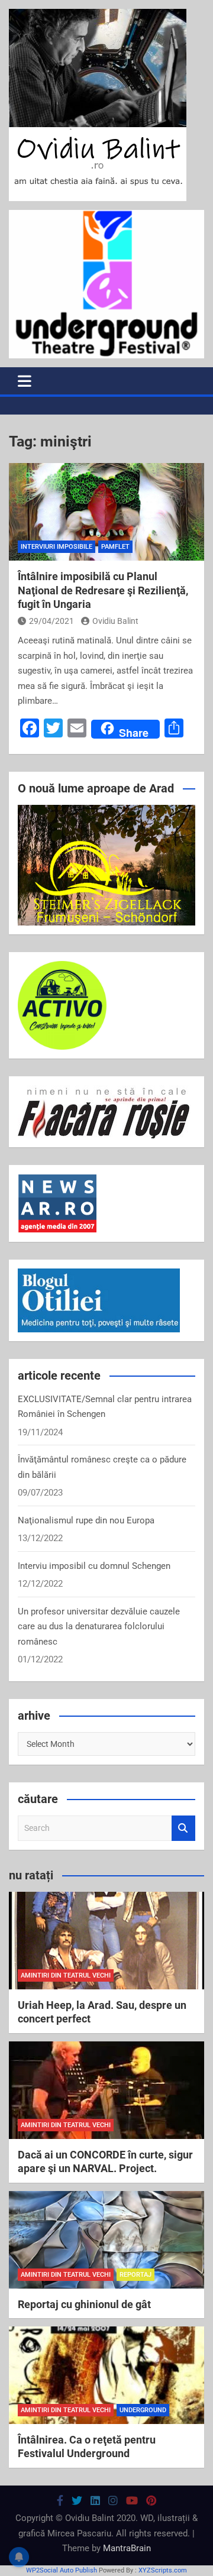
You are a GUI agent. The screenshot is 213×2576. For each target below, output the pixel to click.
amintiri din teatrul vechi (66, 1975)
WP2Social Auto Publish (62, 2570)
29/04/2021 (51, 621)
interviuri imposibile (57, 547)
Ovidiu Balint (115, 621)
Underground (143, 2410)
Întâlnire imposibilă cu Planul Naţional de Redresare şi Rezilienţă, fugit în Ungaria (103, 590)
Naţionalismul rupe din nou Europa (86, 1520)
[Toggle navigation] (25, 381)
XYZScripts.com (163, 2570)
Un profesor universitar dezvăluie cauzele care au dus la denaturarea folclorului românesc (99, 1627)
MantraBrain (127, 2548)
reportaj (135, 2275)
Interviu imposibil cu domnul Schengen (94, 1566)
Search (183, 1828)
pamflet (115, 547)
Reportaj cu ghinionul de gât (84, 2304)
